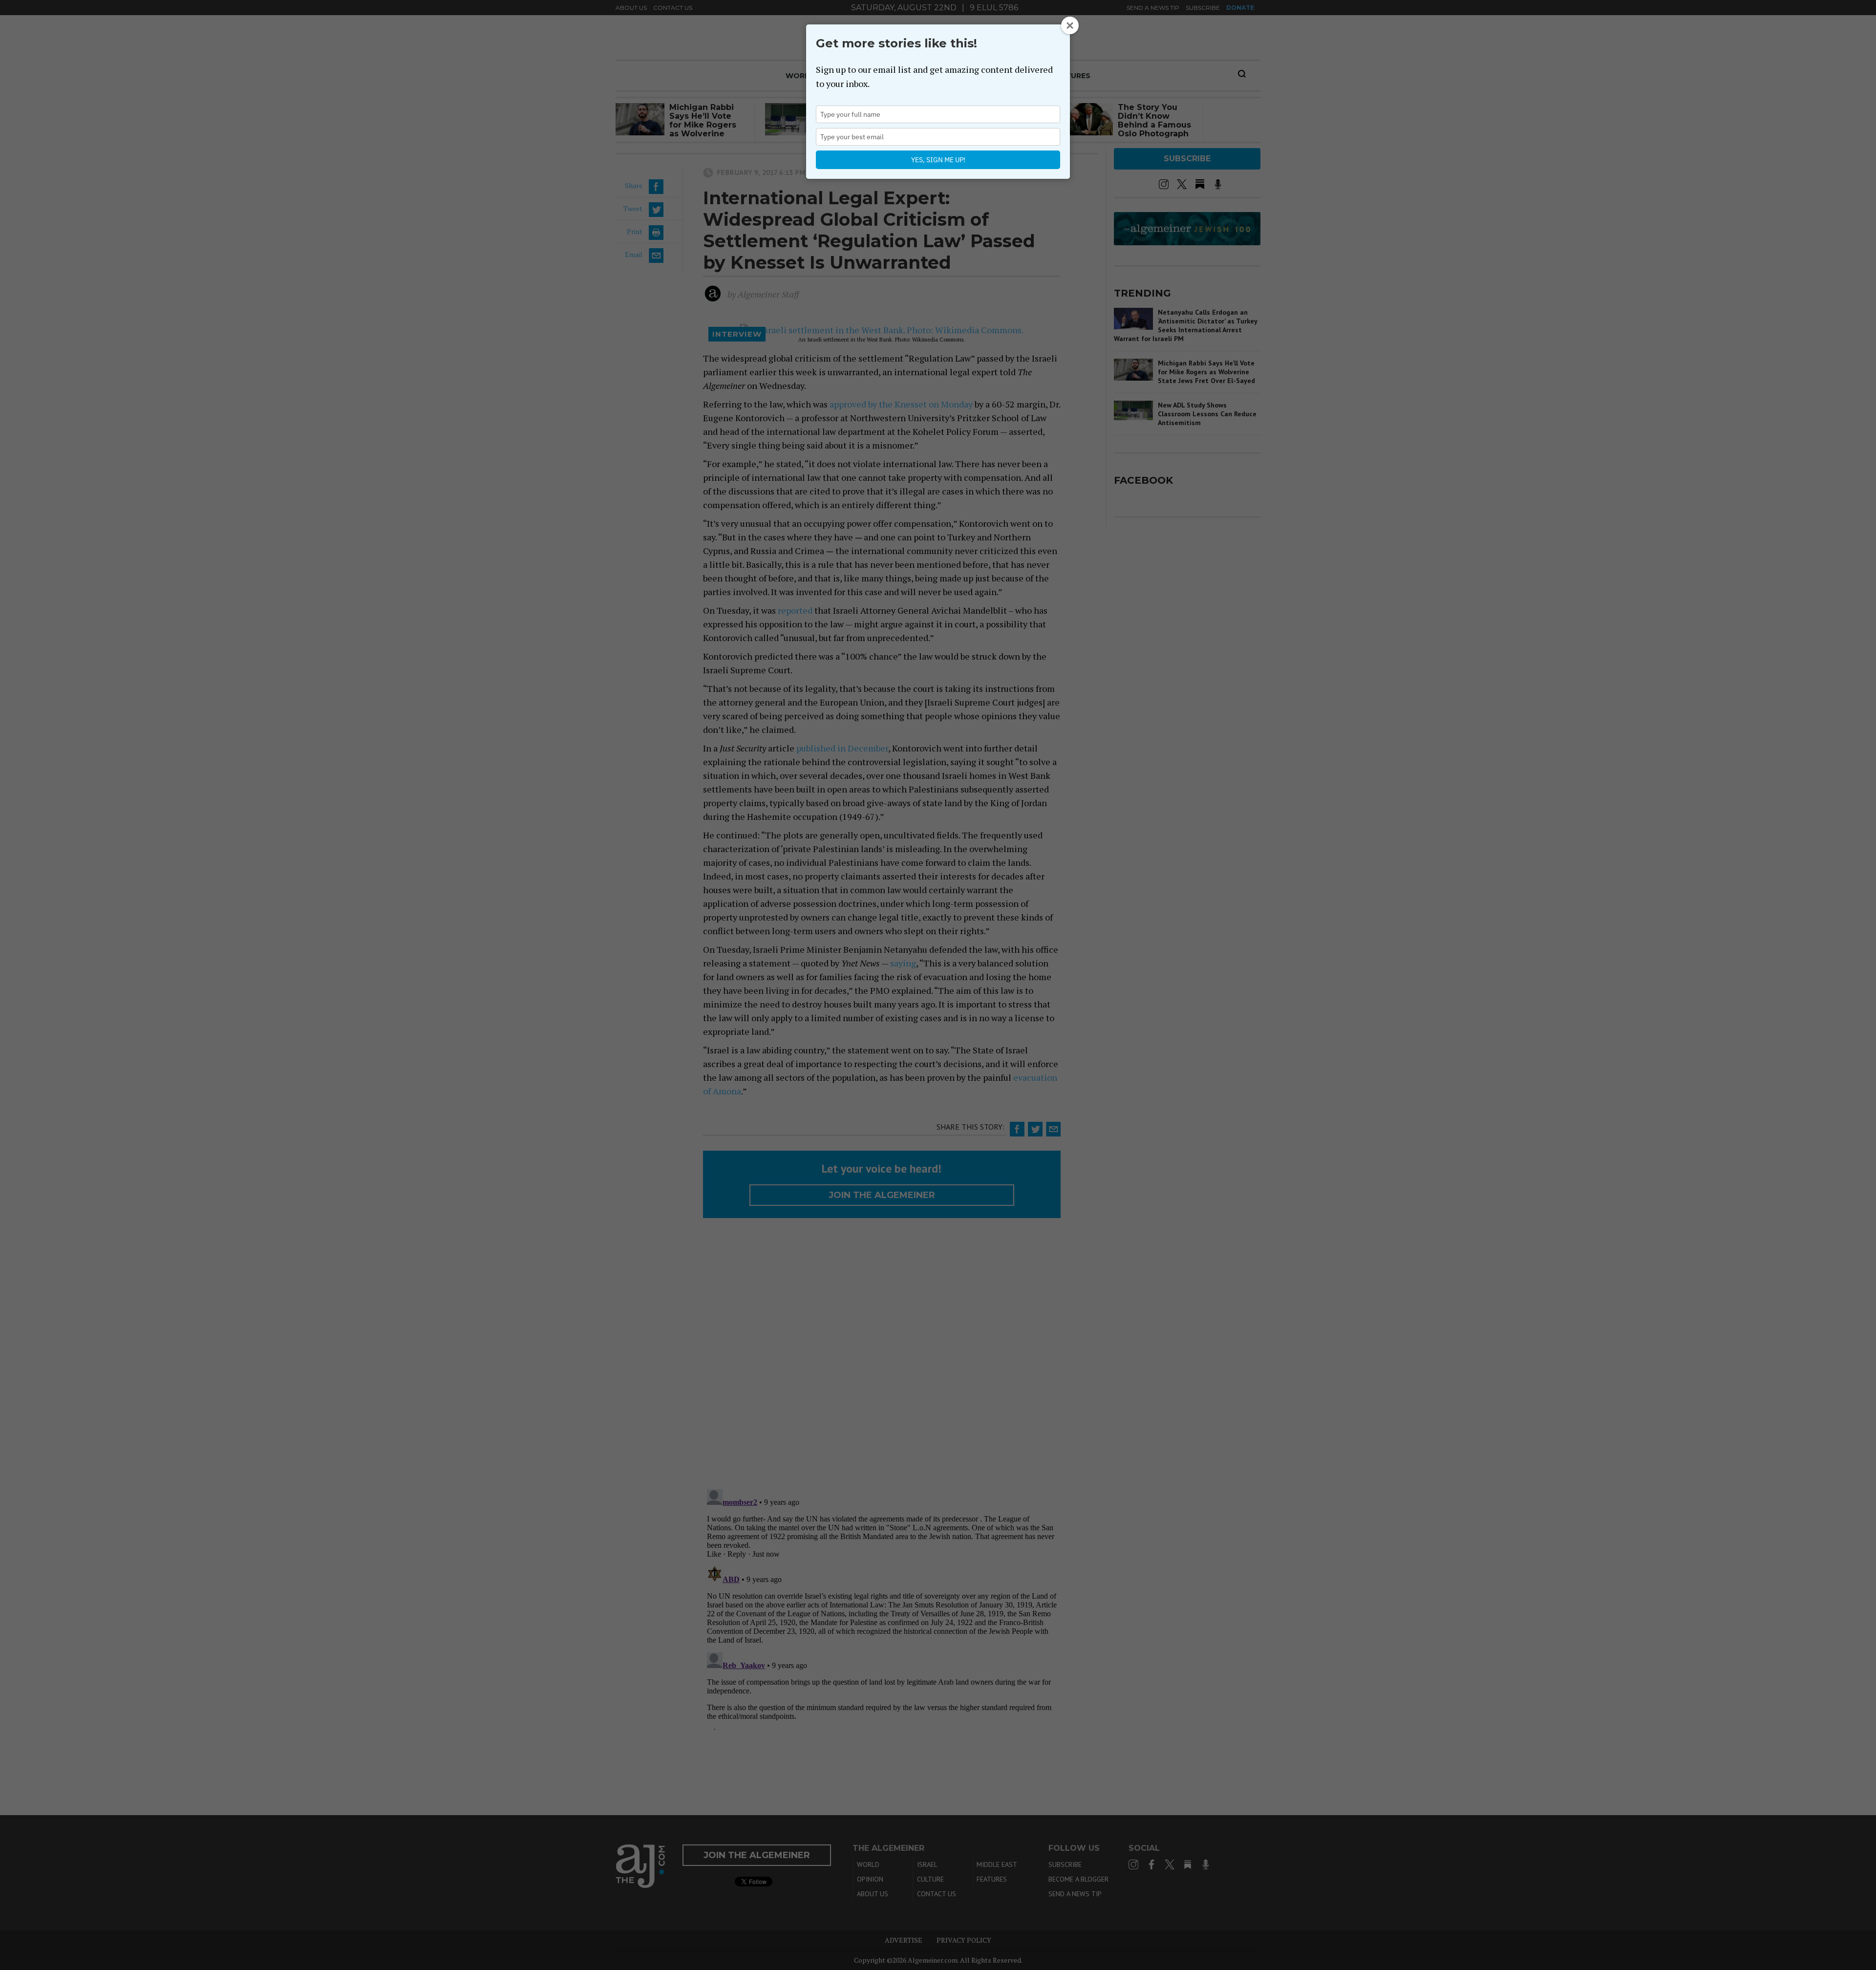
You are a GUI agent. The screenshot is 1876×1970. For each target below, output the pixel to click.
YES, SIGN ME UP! (938, 160)
